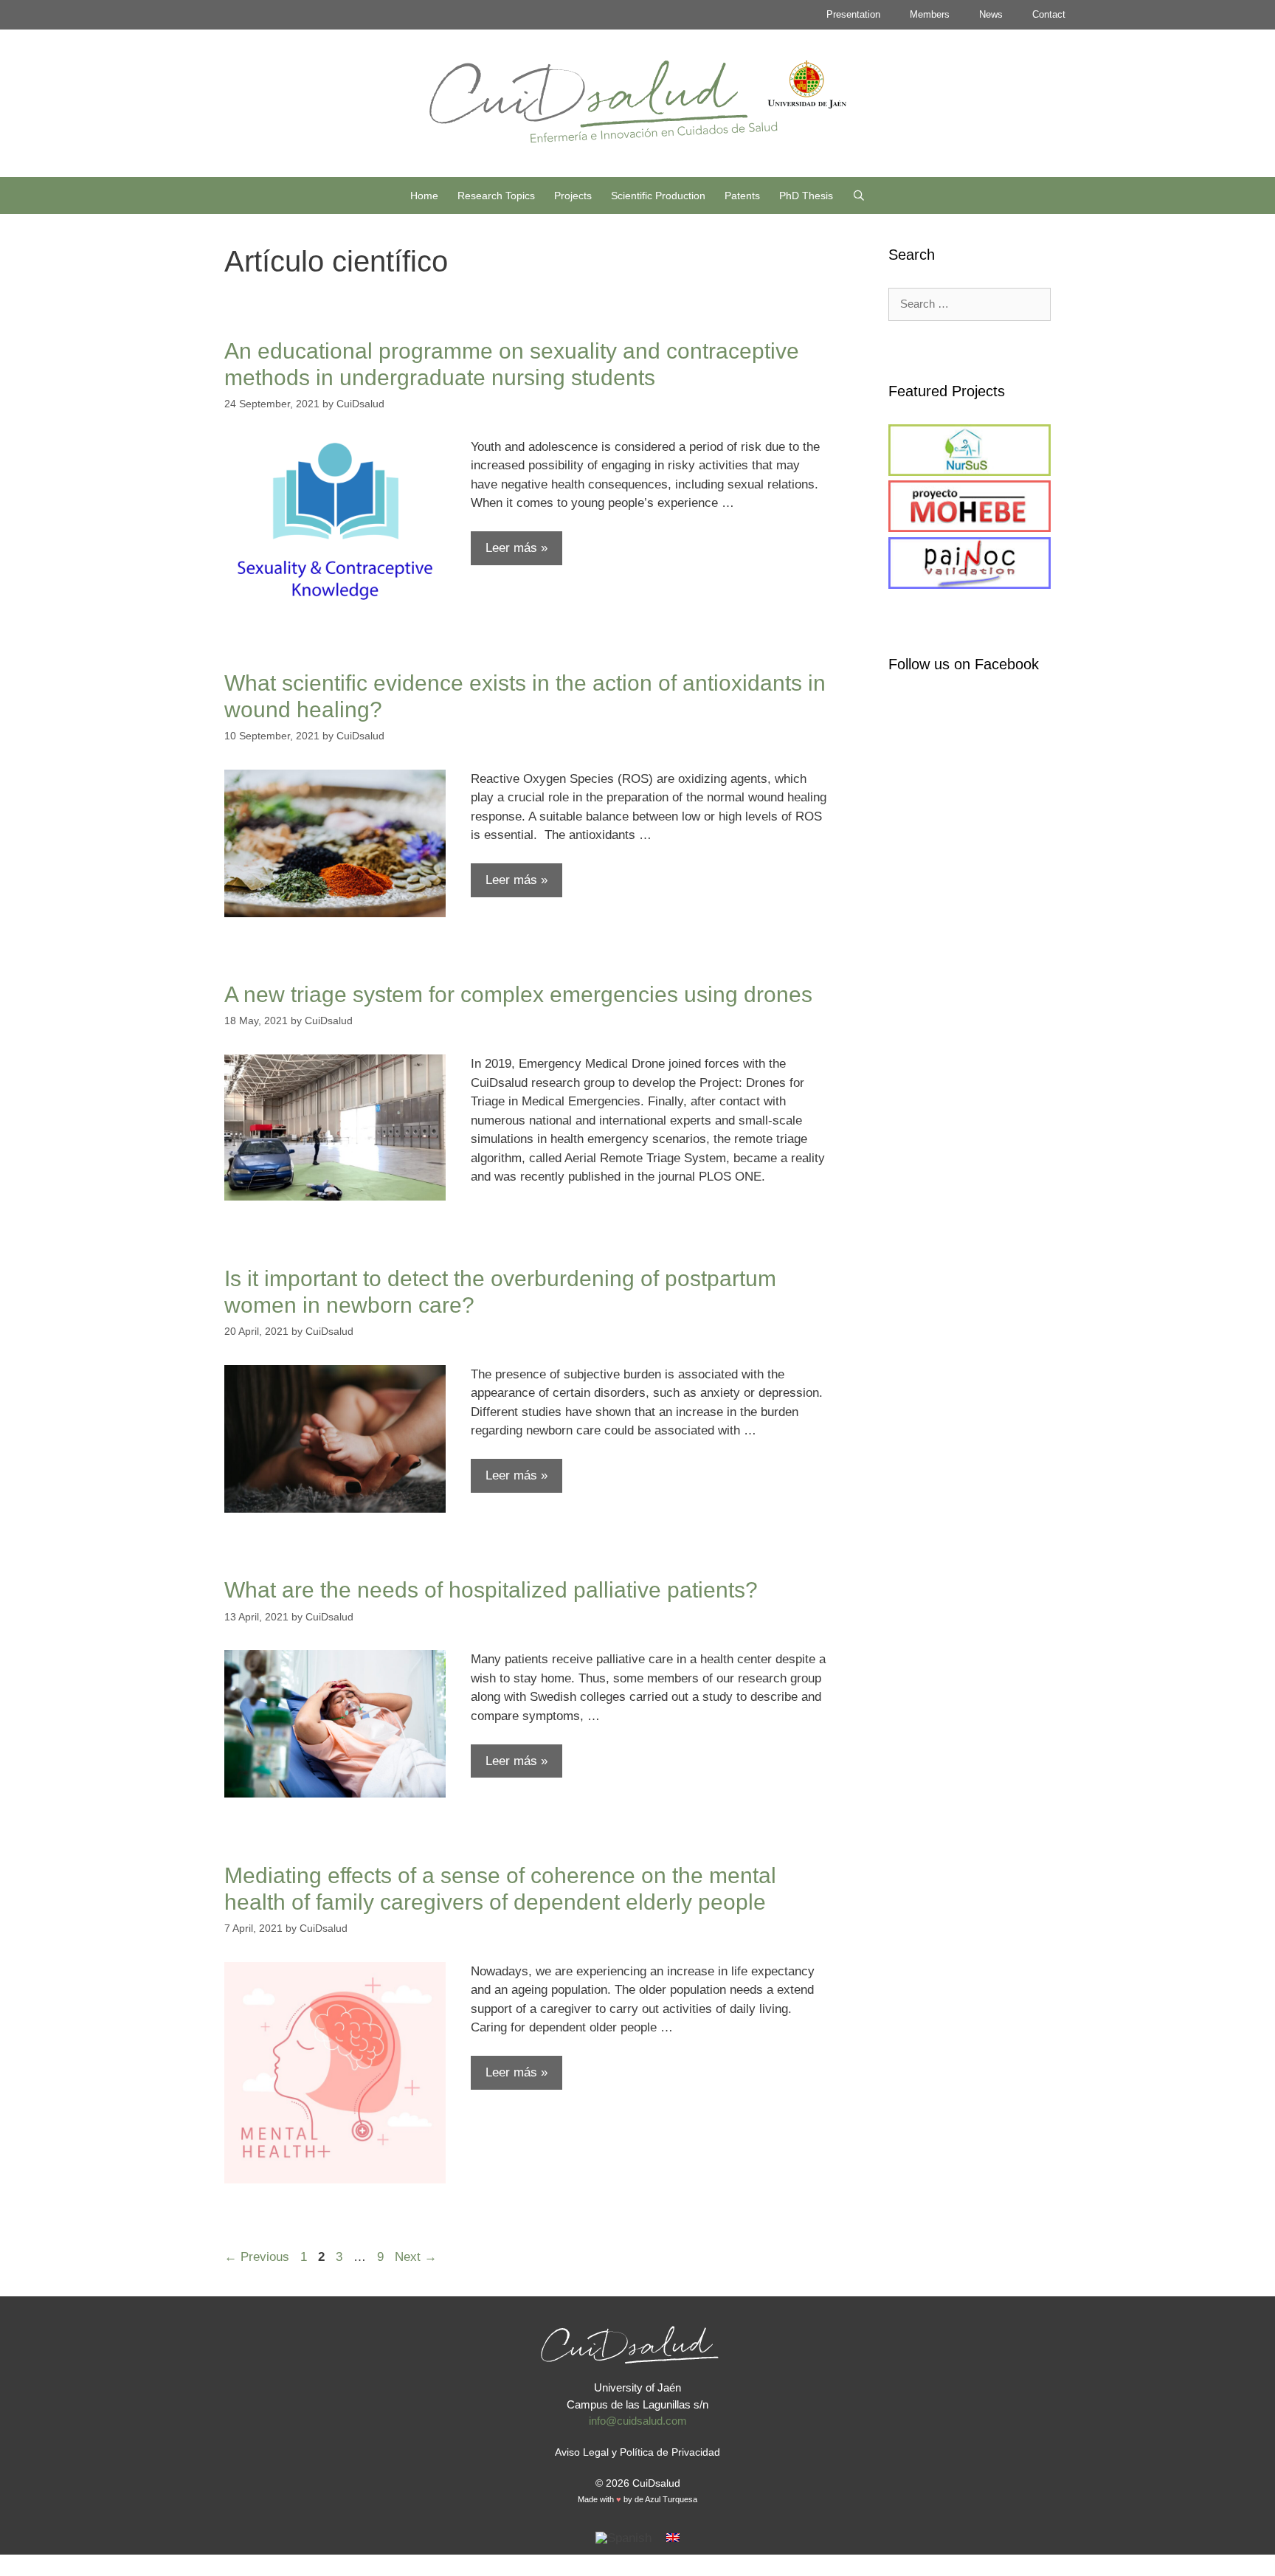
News (991, 14)
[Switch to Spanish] (623, 2538)
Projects (573, 196)
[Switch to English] (673, 2538)
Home (424, 196)
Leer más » (516, 548)
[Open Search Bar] (859, 196)
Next (416, 2257)
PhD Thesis (806, 196)
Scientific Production (658, 196)
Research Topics (496, 196)
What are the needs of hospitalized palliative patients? (491, 1590)
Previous (257, 2257)
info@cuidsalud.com (638, 2421)
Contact (1049, 14)
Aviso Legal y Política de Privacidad (637, 2452)
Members (930, 14)
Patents (742, 196)
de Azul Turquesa (666, 2499)
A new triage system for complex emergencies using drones (518, 994)
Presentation (853, 14)
